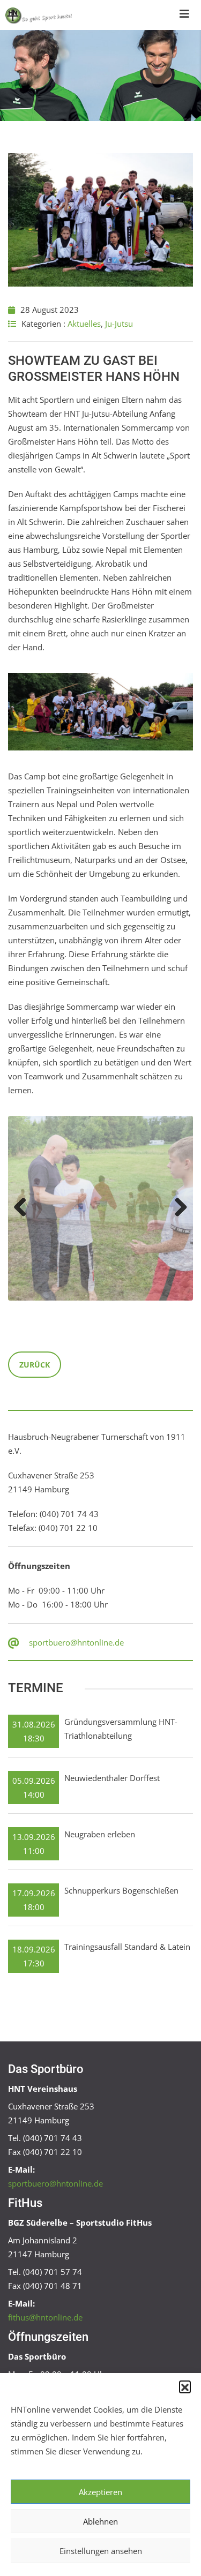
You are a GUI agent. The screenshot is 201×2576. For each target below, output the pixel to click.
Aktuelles (84, 324)
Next (177, 1208)
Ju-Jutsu (119, 324)
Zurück (35, 1365)
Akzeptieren (100, 2492)
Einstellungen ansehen (101, 2551)
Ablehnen (100, 2521)
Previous (24, 1208)
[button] (185, 2386)
